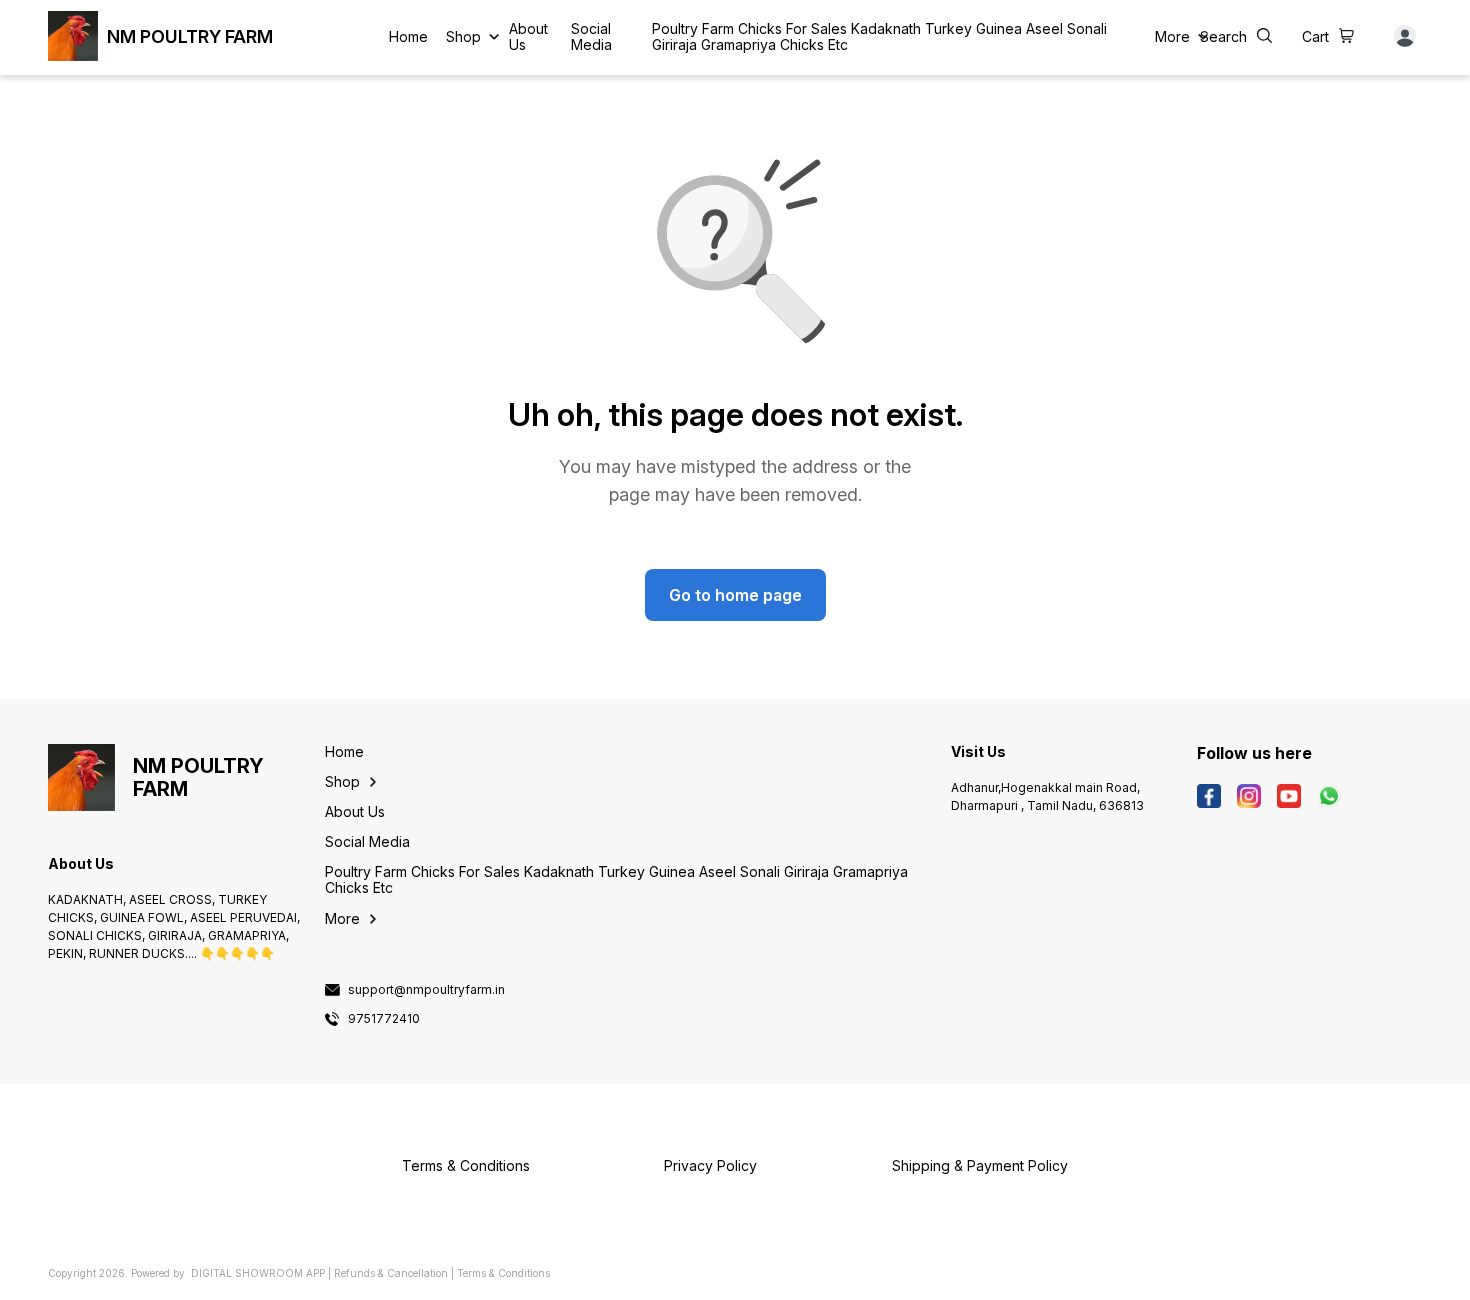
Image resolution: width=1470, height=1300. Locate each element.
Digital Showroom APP (258, 1273)
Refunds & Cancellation (391, 1273)
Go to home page (735, 595)
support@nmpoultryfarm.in (426, 990)
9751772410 (384, 1019)
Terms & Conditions (503, 1273)
